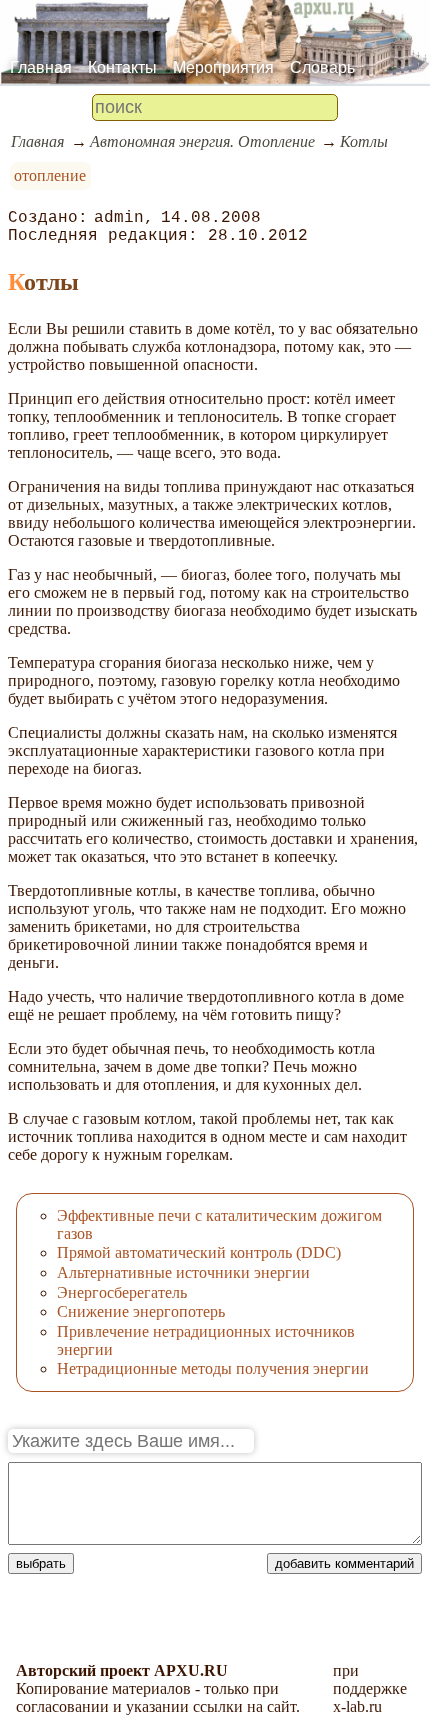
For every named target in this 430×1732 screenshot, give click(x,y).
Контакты (122, 67)
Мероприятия (223, 67)
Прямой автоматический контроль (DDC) (199, 1252)
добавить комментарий (344, 1563)
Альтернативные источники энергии (183, 1272)
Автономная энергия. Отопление (202, 141)
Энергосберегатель (122, 1292)
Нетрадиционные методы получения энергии (213, 1368)
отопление (50, 175)
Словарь (322, 67)
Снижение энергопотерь (141, 1311)
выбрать (41, 1563)
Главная (41, 67)
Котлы (364, 141)
